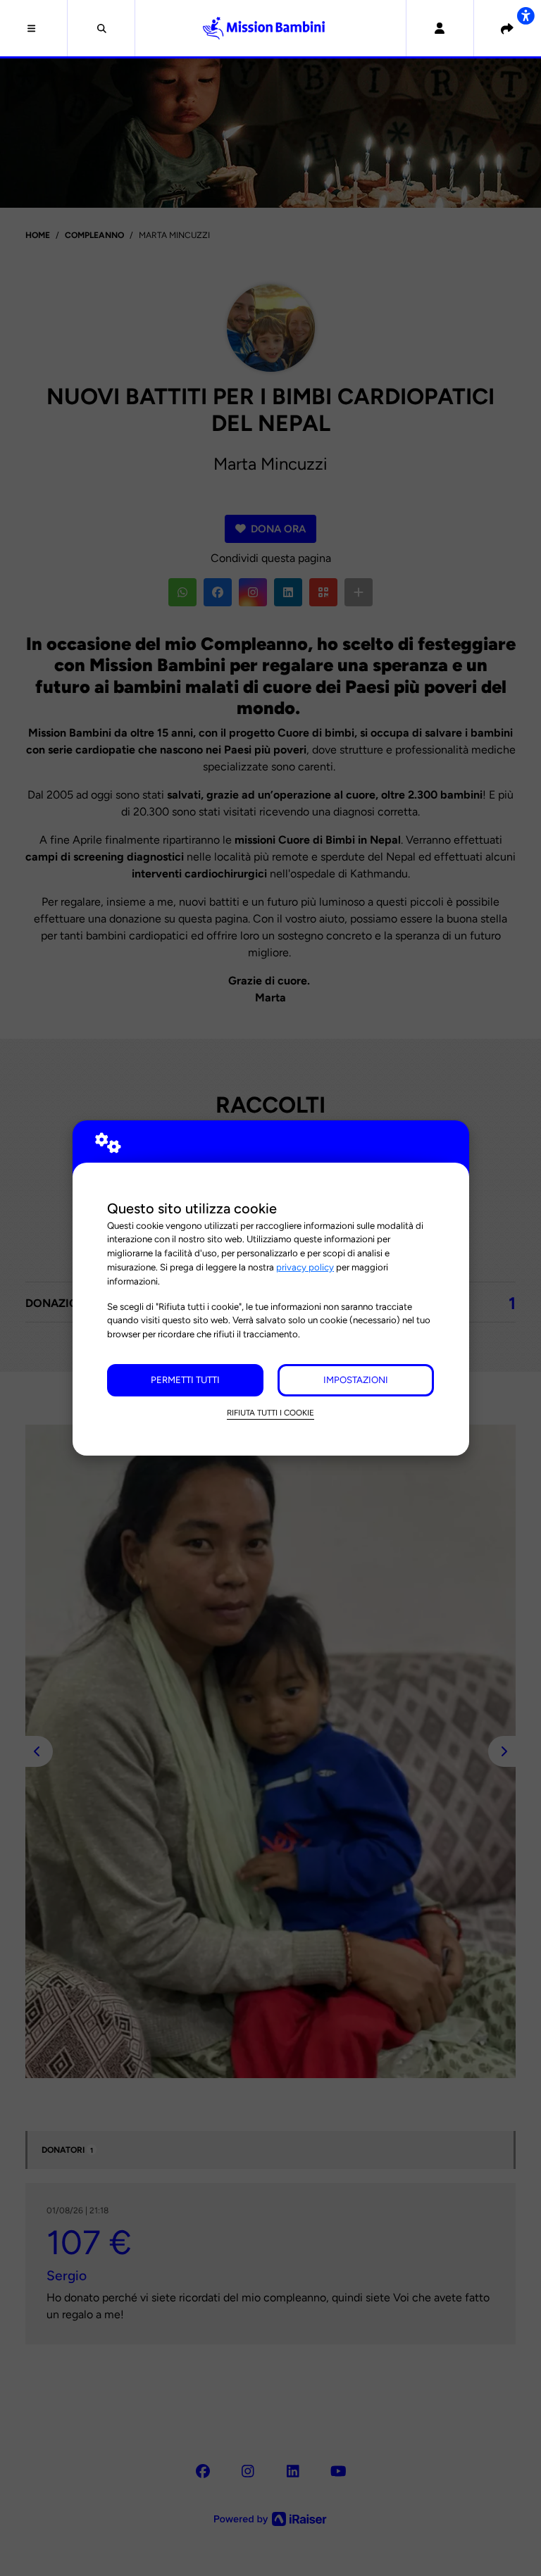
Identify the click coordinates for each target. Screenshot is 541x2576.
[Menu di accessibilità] (526, 15)
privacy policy (305, 1267)
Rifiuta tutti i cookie (270, 1413)
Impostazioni (356, 1380)
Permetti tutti (185, 1380)
